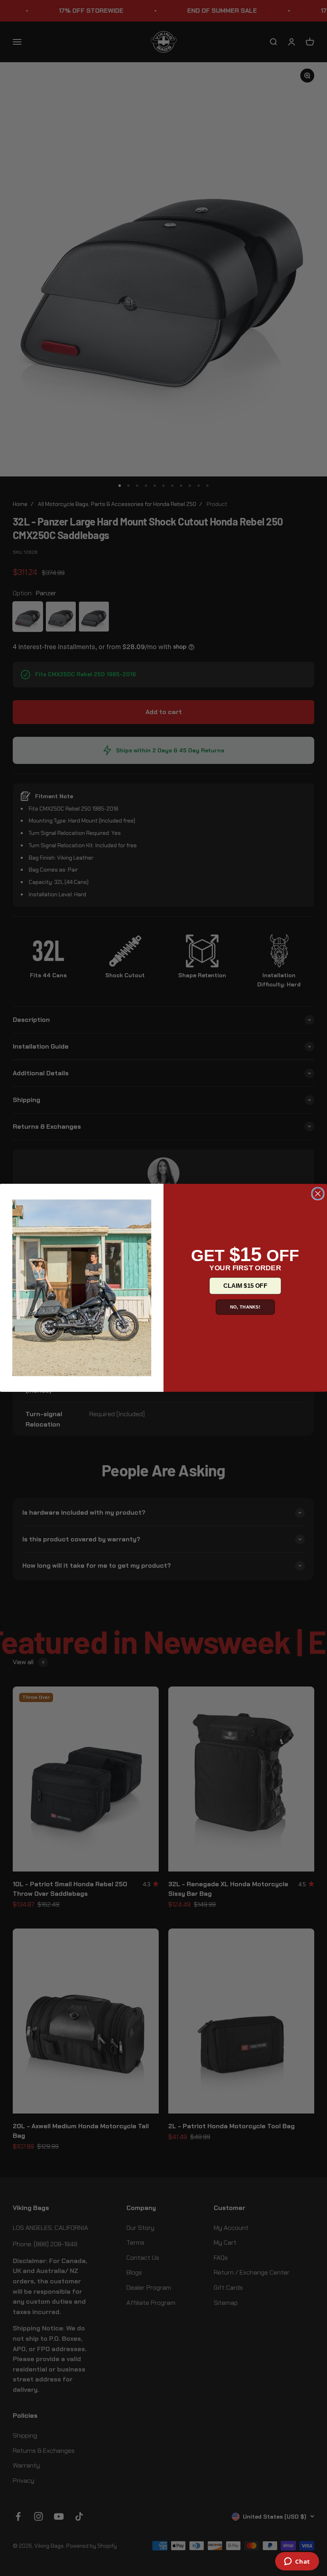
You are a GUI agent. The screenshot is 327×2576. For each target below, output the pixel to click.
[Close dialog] (318, 1194)
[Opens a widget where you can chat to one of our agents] (297, 2562)
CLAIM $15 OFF (245, 1286)
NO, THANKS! (245, 1307)
